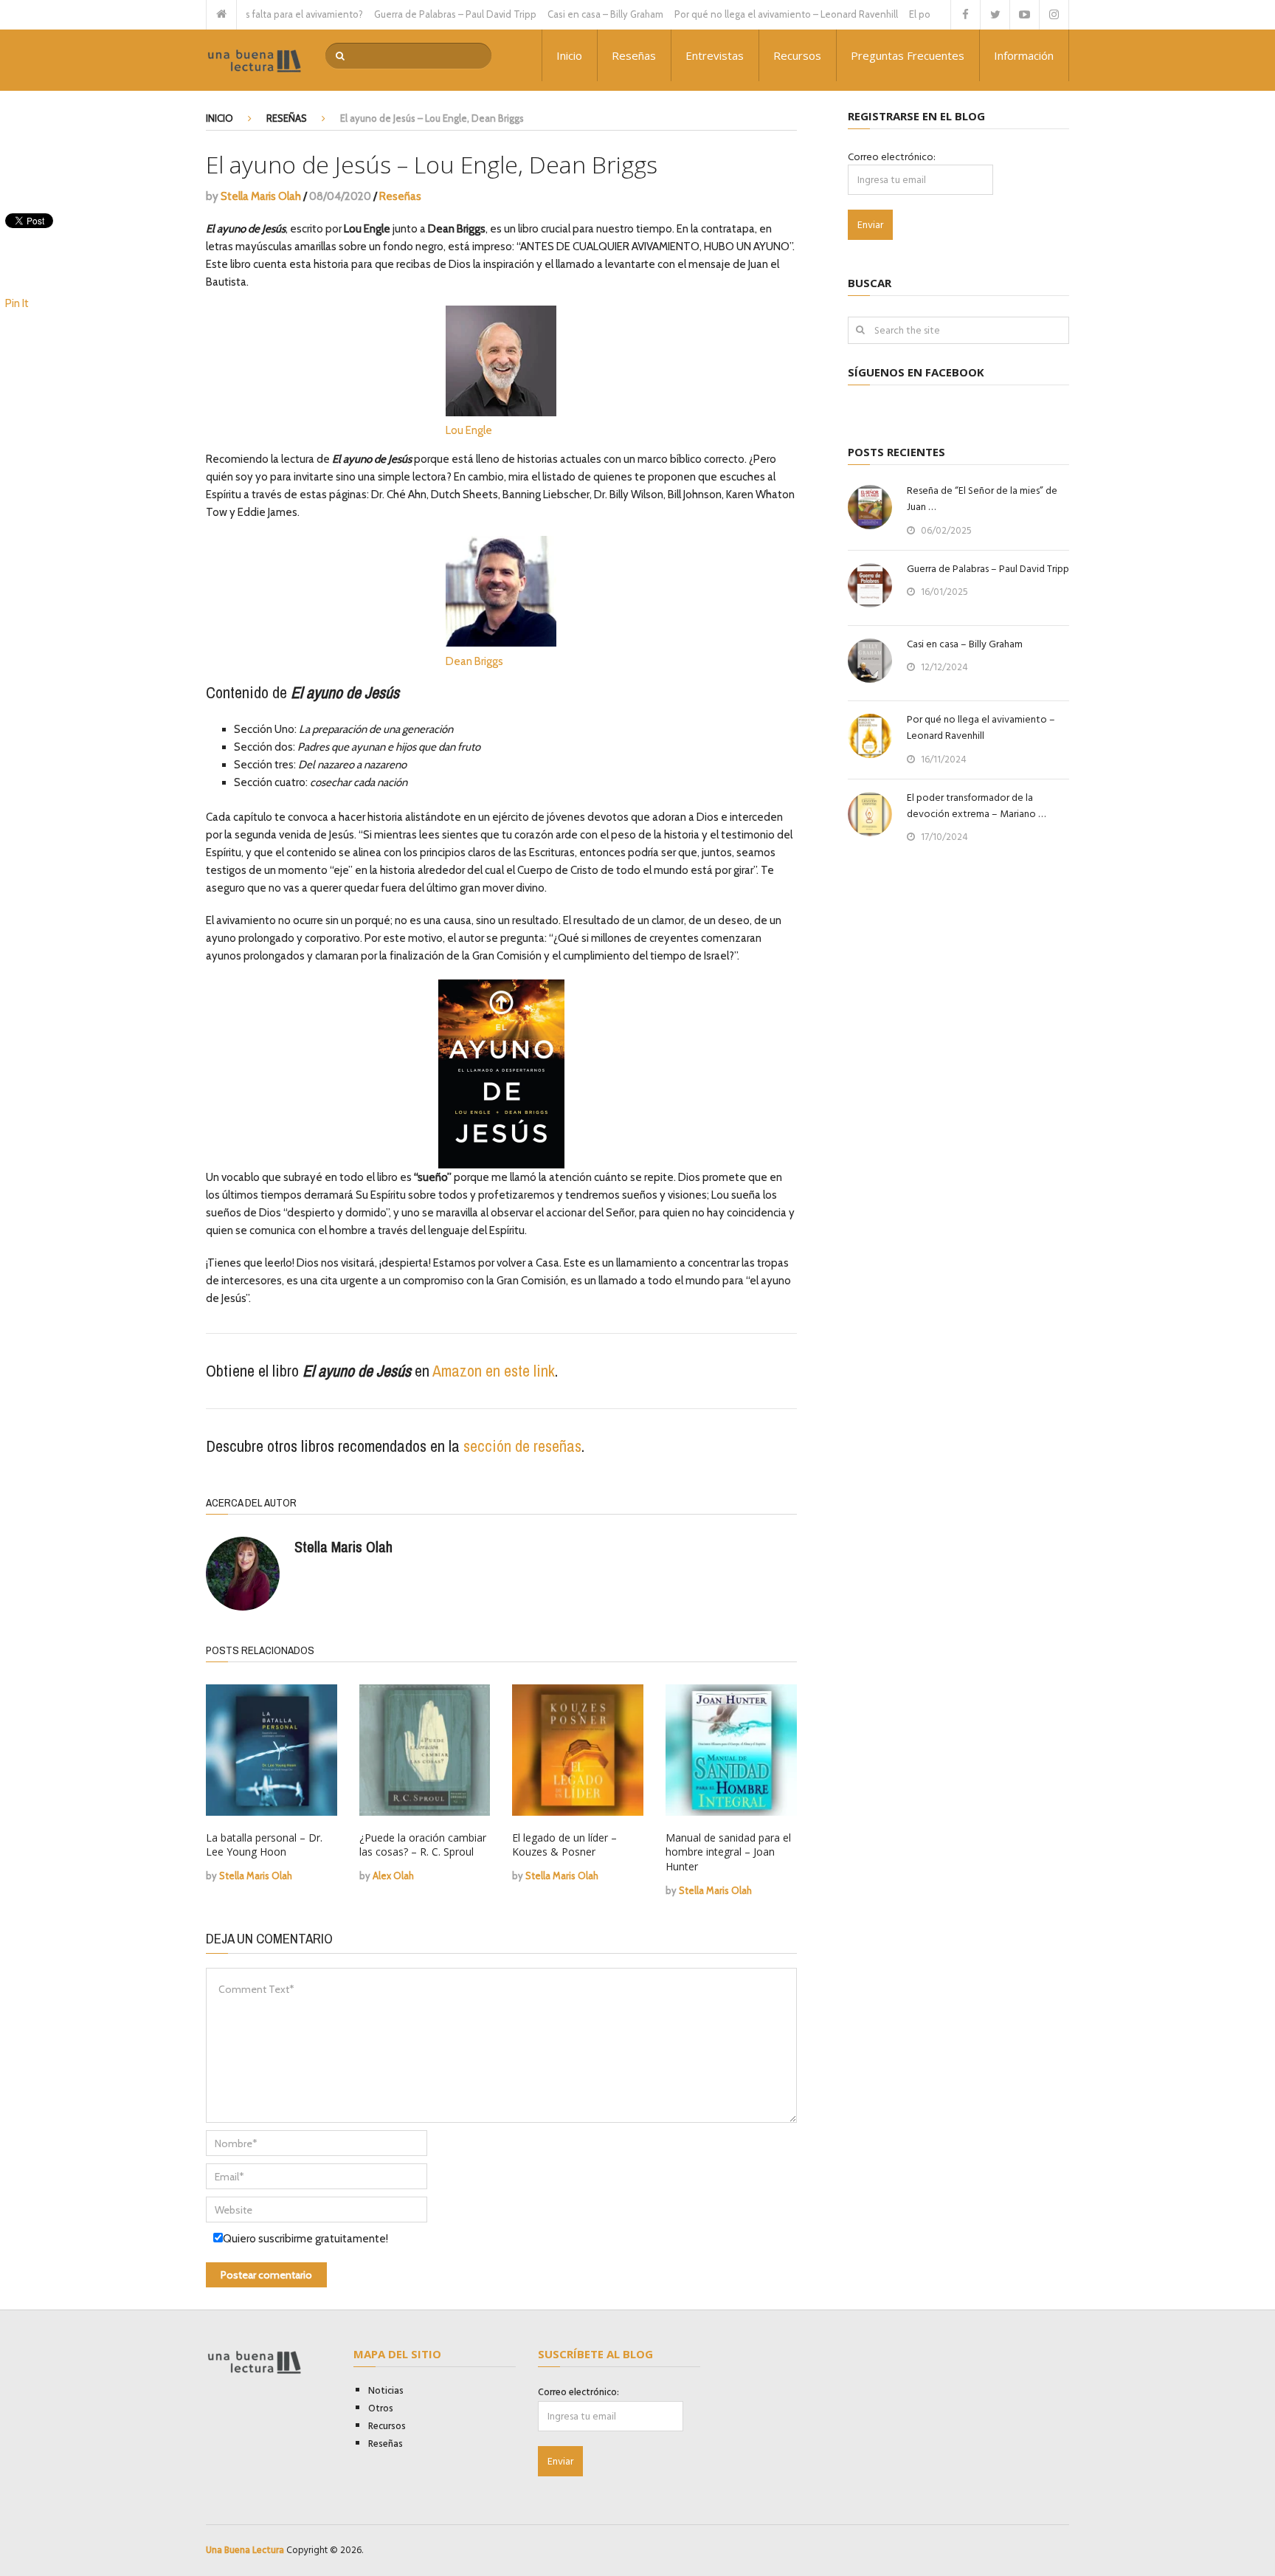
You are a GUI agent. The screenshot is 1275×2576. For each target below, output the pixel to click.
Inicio (569, 55)
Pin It (17, 303)
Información (1024, 55)
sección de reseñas (522, 1446)
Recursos (797, 55)
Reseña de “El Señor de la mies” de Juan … (982, 499)
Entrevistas (715, 55)
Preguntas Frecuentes (908, 55)
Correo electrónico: (892, 157)
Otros (381, 2408)
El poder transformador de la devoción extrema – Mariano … (976, 806)
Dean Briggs (474, 661)
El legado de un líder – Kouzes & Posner (564, 1845)
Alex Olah (393, 1876)
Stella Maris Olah (261, 196)
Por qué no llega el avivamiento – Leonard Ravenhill (746, 14)
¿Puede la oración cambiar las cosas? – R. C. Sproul (423, 1845)
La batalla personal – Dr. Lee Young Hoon (264, 1845)
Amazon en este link (494, 1371)
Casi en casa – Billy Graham (565, 14)
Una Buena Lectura (245, 2550)
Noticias (386, 2391)
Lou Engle (469, 430)
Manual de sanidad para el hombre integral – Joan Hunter (728, 1852)
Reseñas (634, 55)
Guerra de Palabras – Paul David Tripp (415, 14)
